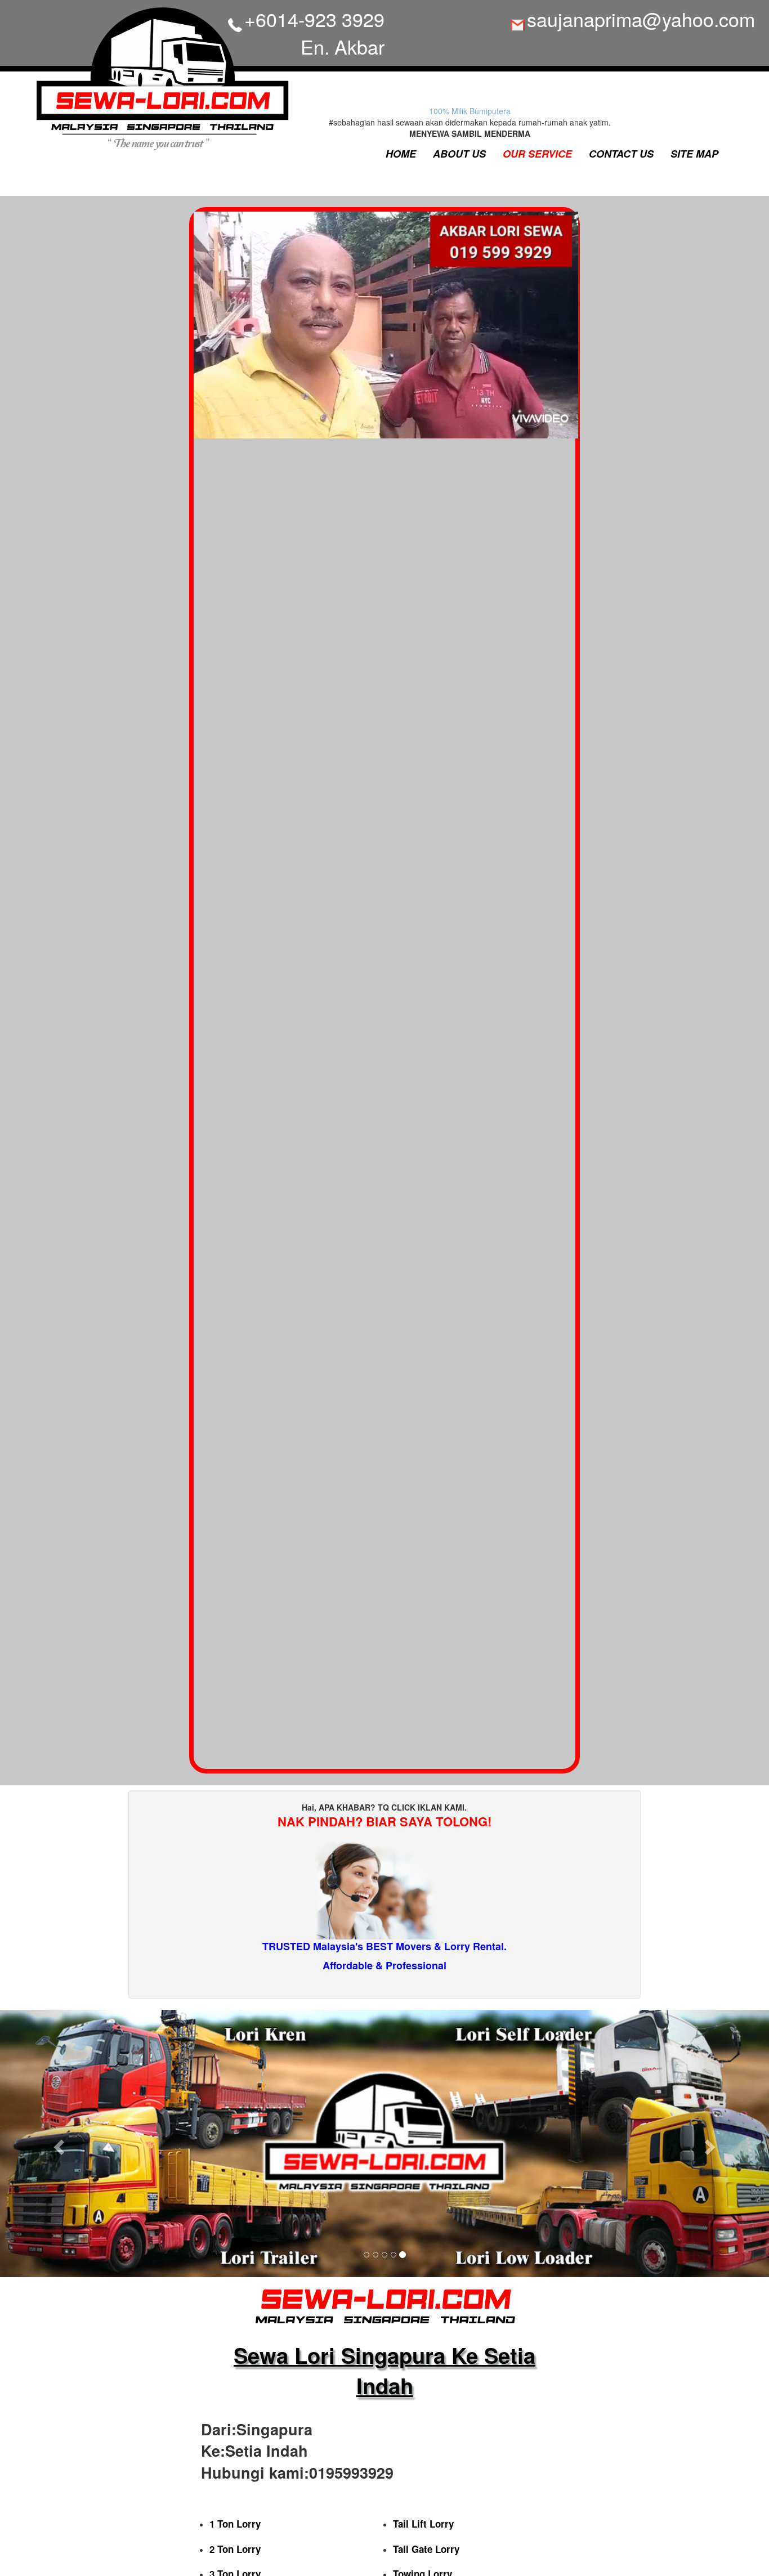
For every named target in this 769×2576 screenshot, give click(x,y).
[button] (58, 2143)
